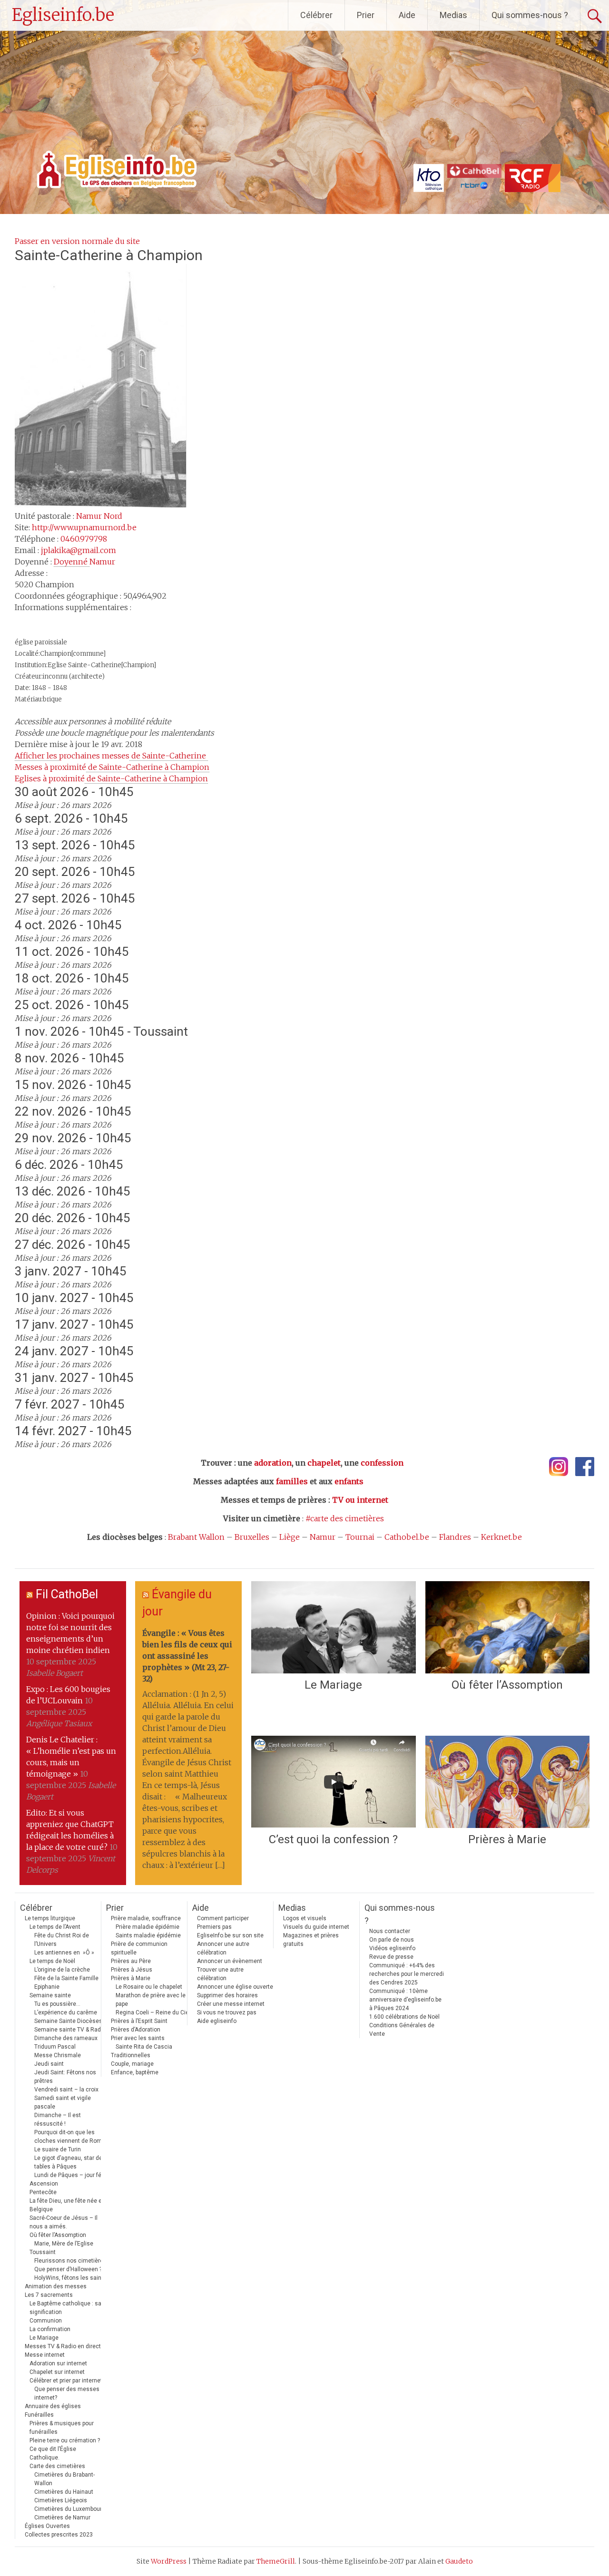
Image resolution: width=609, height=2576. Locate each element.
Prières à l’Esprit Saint (139, 2021)
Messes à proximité (112, 767)
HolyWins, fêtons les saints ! (72, 2278)
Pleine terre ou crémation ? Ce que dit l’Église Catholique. (65, 2449)
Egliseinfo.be (63, 15)
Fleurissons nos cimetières (70, 2261)
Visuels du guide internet (316, 1927)
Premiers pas (214, 1927)
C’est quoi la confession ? (333, 1839)
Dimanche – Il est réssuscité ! (58, 2119)
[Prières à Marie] (507, 1782)
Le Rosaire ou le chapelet (149, 1987)
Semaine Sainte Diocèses (68, 2021)
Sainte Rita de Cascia (144, 2047)
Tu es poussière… (57, 2004)
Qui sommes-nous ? (530, 15)
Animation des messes (56, 2286)
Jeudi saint (49, 2064)
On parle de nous (392, 1940)
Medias (453, 15)
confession (382, 1463)
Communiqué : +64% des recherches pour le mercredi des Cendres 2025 (407, 1974)
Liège (290, 1537)
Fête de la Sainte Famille (66, 1978)
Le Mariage (333, 1685)
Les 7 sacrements (49, 2295)
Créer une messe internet (231, 2004)
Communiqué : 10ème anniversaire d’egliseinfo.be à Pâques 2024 (405, 2000)
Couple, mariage (132, 2064)
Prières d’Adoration (136, 2030)
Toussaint (43, 2252)
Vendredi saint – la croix (66, 2090)
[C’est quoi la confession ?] (333, 1782)
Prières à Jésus (132, 1970)
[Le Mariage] (333, 1627)
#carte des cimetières (345, 1518)
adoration (273, 1463)
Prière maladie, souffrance (146, 1918)
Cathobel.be (407, 1537)
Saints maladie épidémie (148, 1935)
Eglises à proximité (111, 778)
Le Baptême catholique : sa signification (65, 2308)
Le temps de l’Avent (55, 1927)
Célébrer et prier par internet (66, 2381)
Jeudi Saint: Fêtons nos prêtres (65, 2077)
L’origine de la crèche (62, 1970)
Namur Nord (99, 516)
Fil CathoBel (67, 1594)
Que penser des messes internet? (67, 2393)
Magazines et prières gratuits (311, 1940)
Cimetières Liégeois (61, 2500)
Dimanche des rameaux (66, 2038)
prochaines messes (111, 756)
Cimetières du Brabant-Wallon (64, 2479)
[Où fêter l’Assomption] (507, 1627)
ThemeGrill (276, 2561)
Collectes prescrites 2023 (59, 2535)
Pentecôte (43, 2192)
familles (292, 1481)
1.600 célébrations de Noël (404, 2017)
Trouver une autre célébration (220, 1974)
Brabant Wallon (196, 1537)
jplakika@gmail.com (79, 550)
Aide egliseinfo (217, 2021)
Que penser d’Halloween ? (68, 2269)
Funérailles (39, 2415)
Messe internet (45, 2355)
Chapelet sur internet (57, 2372)
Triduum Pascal (55, 2047)
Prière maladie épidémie (147, 1927)
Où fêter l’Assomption (507, 1685)
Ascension (44, 2184)
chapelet (324, 1463)
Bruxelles (252, 1537)
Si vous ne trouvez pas (227, 2012)
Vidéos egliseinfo (392, 1948)
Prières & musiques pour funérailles (62, 2428)
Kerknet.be (501, 1537)
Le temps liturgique (50, 1918)
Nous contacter (390, 1931)
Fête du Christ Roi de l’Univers (62, 1940)
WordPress (169, 2561)
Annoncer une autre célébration (223, 1948)
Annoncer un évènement (230, 1961)
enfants (349, 1481)
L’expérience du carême (66, 2012)
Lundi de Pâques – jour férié (71, 2175)
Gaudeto (459, 2561)
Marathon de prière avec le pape (151, 2000)
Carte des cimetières (57, 2466)
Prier (366, 15)
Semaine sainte (50, 1995)
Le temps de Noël (52, 1961)
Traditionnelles (131, 2055)
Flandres (455, 1537)
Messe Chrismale (58, 2055)
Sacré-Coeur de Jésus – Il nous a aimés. (64, 2222)
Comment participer (223, 1918)
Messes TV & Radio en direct (63, 2346)
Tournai (360, 1537)
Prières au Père (131, 1961)
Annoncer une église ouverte (235, 1987)
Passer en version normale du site (77, 241)
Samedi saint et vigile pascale (63, 2102)
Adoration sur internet (58, 2363)
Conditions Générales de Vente (402, 2030)
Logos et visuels (305, 1918)
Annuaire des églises (53, 2406)
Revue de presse (391, 1957)
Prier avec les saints (138, 2038)
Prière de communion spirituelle (139, 1948)
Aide (407, 15)
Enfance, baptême (135, 2072)
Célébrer (316, 15)
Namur (323, 1537)
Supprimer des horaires (227, 1995)
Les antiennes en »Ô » (64, 1953)
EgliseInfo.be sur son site (230, 1935)
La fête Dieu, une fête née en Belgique (67, 2205)
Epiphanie (47, 1987)
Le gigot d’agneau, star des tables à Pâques (70, 2162)
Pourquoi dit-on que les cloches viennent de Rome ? (72, 2137)
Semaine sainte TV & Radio (70, 2030)
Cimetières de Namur (62, 2518)
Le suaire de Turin (58, 2149)
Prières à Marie (507, 1839)
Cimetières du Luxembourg (70, 2509)
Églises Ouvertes (47, 2526)
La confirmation (50, 2329)
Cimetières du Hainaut (64, 2492)
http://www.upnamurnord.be (84, 527)
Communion (46, 2321)
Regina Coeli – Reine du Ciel (153, 2012)
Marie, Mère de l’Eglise (64, 2244)
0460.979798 (84, 539)
